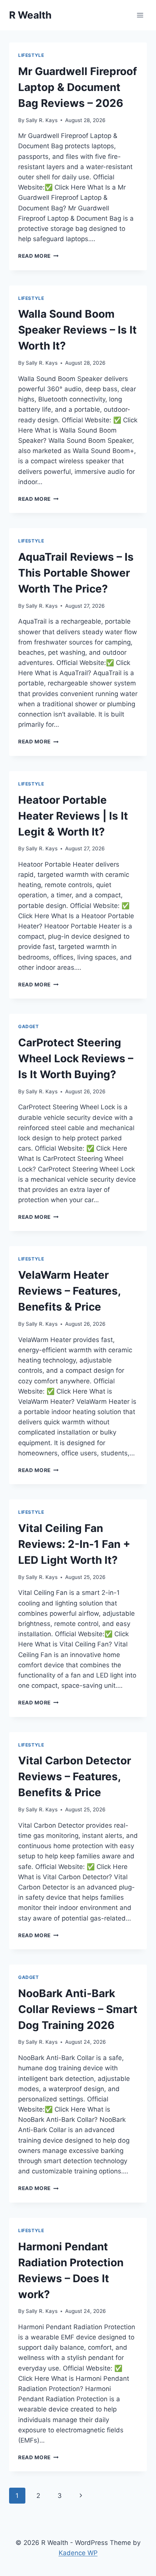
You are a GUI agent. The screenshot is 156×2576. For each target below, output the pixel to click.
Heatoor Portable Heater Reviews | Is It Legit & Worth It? (73, 816)
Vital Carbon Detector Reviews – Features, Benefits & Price (75, 1776)
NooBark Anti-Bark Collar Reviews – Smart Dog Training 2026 (78, 2009)
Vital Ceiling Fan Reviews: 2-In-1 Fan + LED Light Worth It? (74, 1544)
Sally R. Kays (42, 120)
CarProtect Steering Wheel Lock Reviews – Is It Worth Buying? (76, 1058)
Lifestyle (31, 55)
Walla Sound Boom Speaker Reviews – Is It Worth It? (77, 330)
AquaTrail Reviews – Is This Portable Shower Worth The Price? (76, 573)
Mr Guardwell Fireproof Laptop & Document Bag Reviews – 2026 (78, 87)
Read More (38, 256)
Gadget (29, 1026)
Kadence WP (78, 2553)
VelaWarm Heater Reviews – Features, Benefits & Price (69, 1291)
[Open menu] (140, 15)
